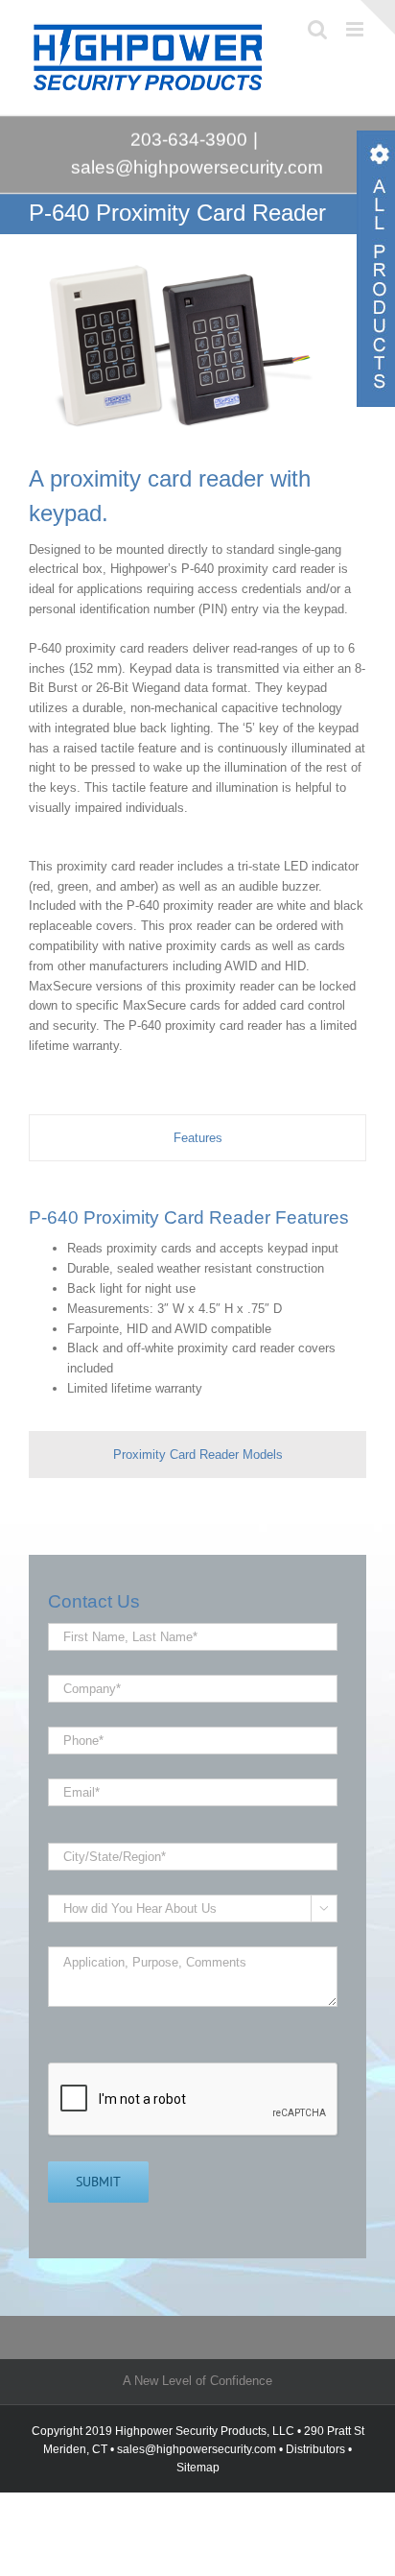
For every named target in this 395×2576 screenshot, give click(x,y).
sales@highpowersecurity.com (198, 167)
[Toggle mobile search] (317, 29)
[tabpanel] (197, 1300)
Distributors (315, 2449)
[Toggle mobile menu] (356, 29)
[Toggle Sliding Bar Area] (378, 17)
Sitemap (198, 2468)
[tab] (197, 1138)
